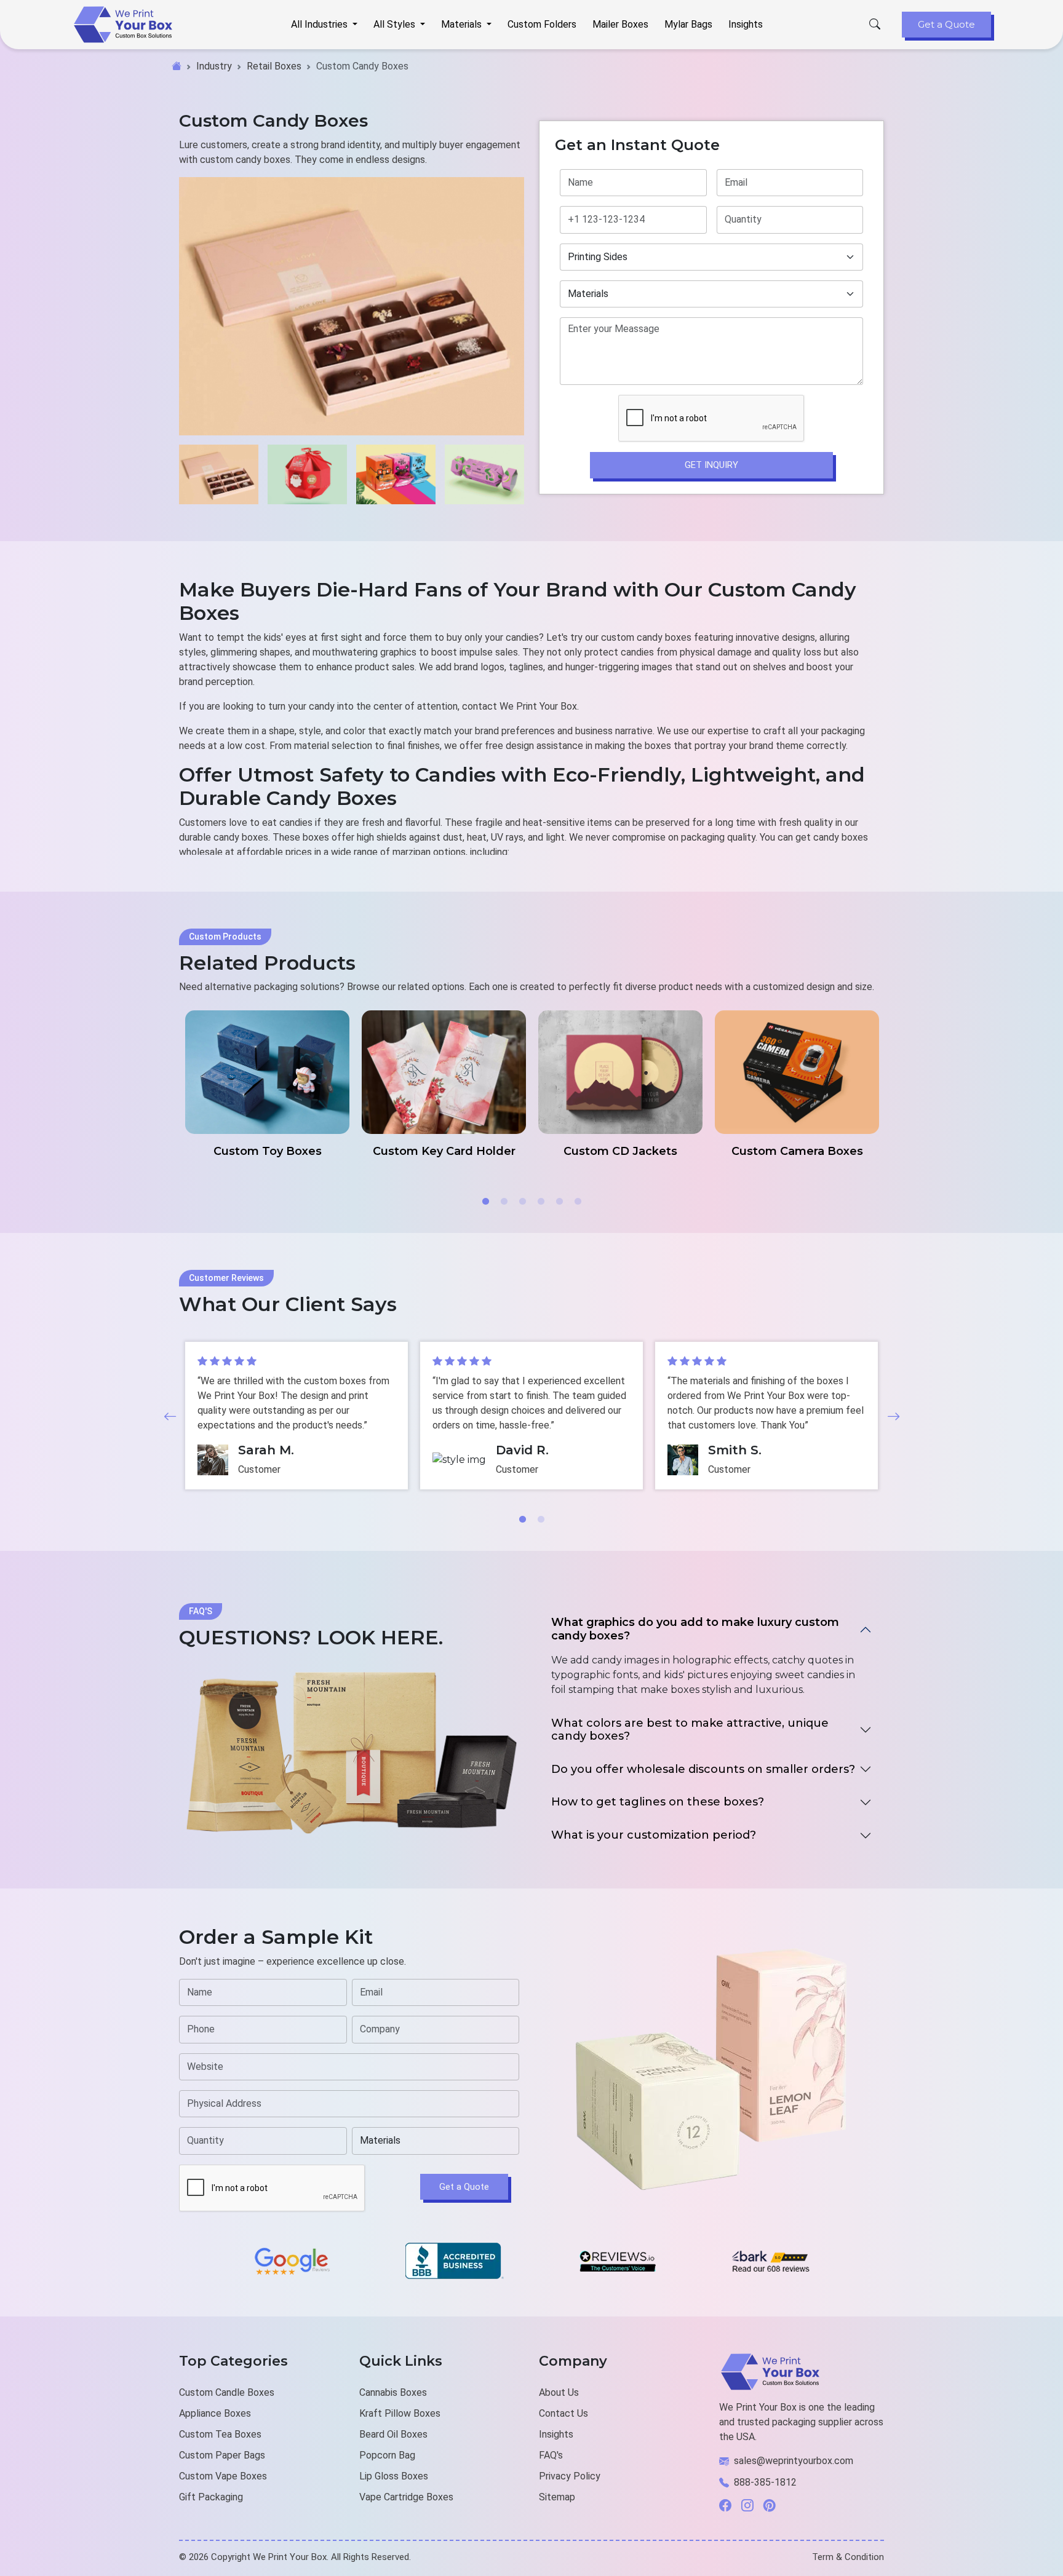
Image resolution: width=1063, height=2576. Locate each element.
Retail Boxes (274, 66)
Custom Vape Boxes (223, 2476)
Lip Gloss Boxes (394, 2476)
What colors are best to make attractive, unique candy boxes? (690, 1730)
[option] (267, 1084)
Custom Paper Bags (222, 2455)
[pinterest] (774, 2506)
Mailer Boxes (620, 24)
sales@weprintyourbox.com (794, 2461)
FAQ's (551, 2455)
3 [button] (522, 1202)
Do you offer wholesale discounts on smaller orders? (703, 1769)
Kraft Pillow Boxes (400, 2413)
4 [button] (541, 1202)
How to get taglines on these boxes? (658, 1802)
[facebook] (730, 2506)
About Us (559, 2392)
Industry (214, 66)
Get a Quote (946, 24)
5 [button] (559, 1202)
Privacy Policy (570, 2476)
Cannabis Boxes (393, 2392)
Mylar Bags (688, 24)
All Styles (396, 24)
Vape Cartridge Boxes (406, 2497)
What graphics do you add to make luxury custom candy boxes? (695, 1629)
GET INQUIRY (711, 465)
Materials (463, 24)
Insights (746, 24)
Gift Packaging (211, 2497)
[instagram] (752, 2506)
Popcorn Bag (387, 2455)
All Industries (320, 24)
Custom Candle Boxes (227, 2392)
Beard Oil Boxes (393, 2434)
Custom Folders (542, 24)
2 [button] (504, 1202)
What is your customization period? (654, 1835)
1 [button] (485, 1202)
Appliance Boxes (215, 2413)
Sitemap (557, 2497)
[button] (170, 1416)
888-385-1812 (765, 2482)
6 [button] (578, 1202)
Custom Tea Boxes (220, 2434)
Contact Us (563, 2413)
